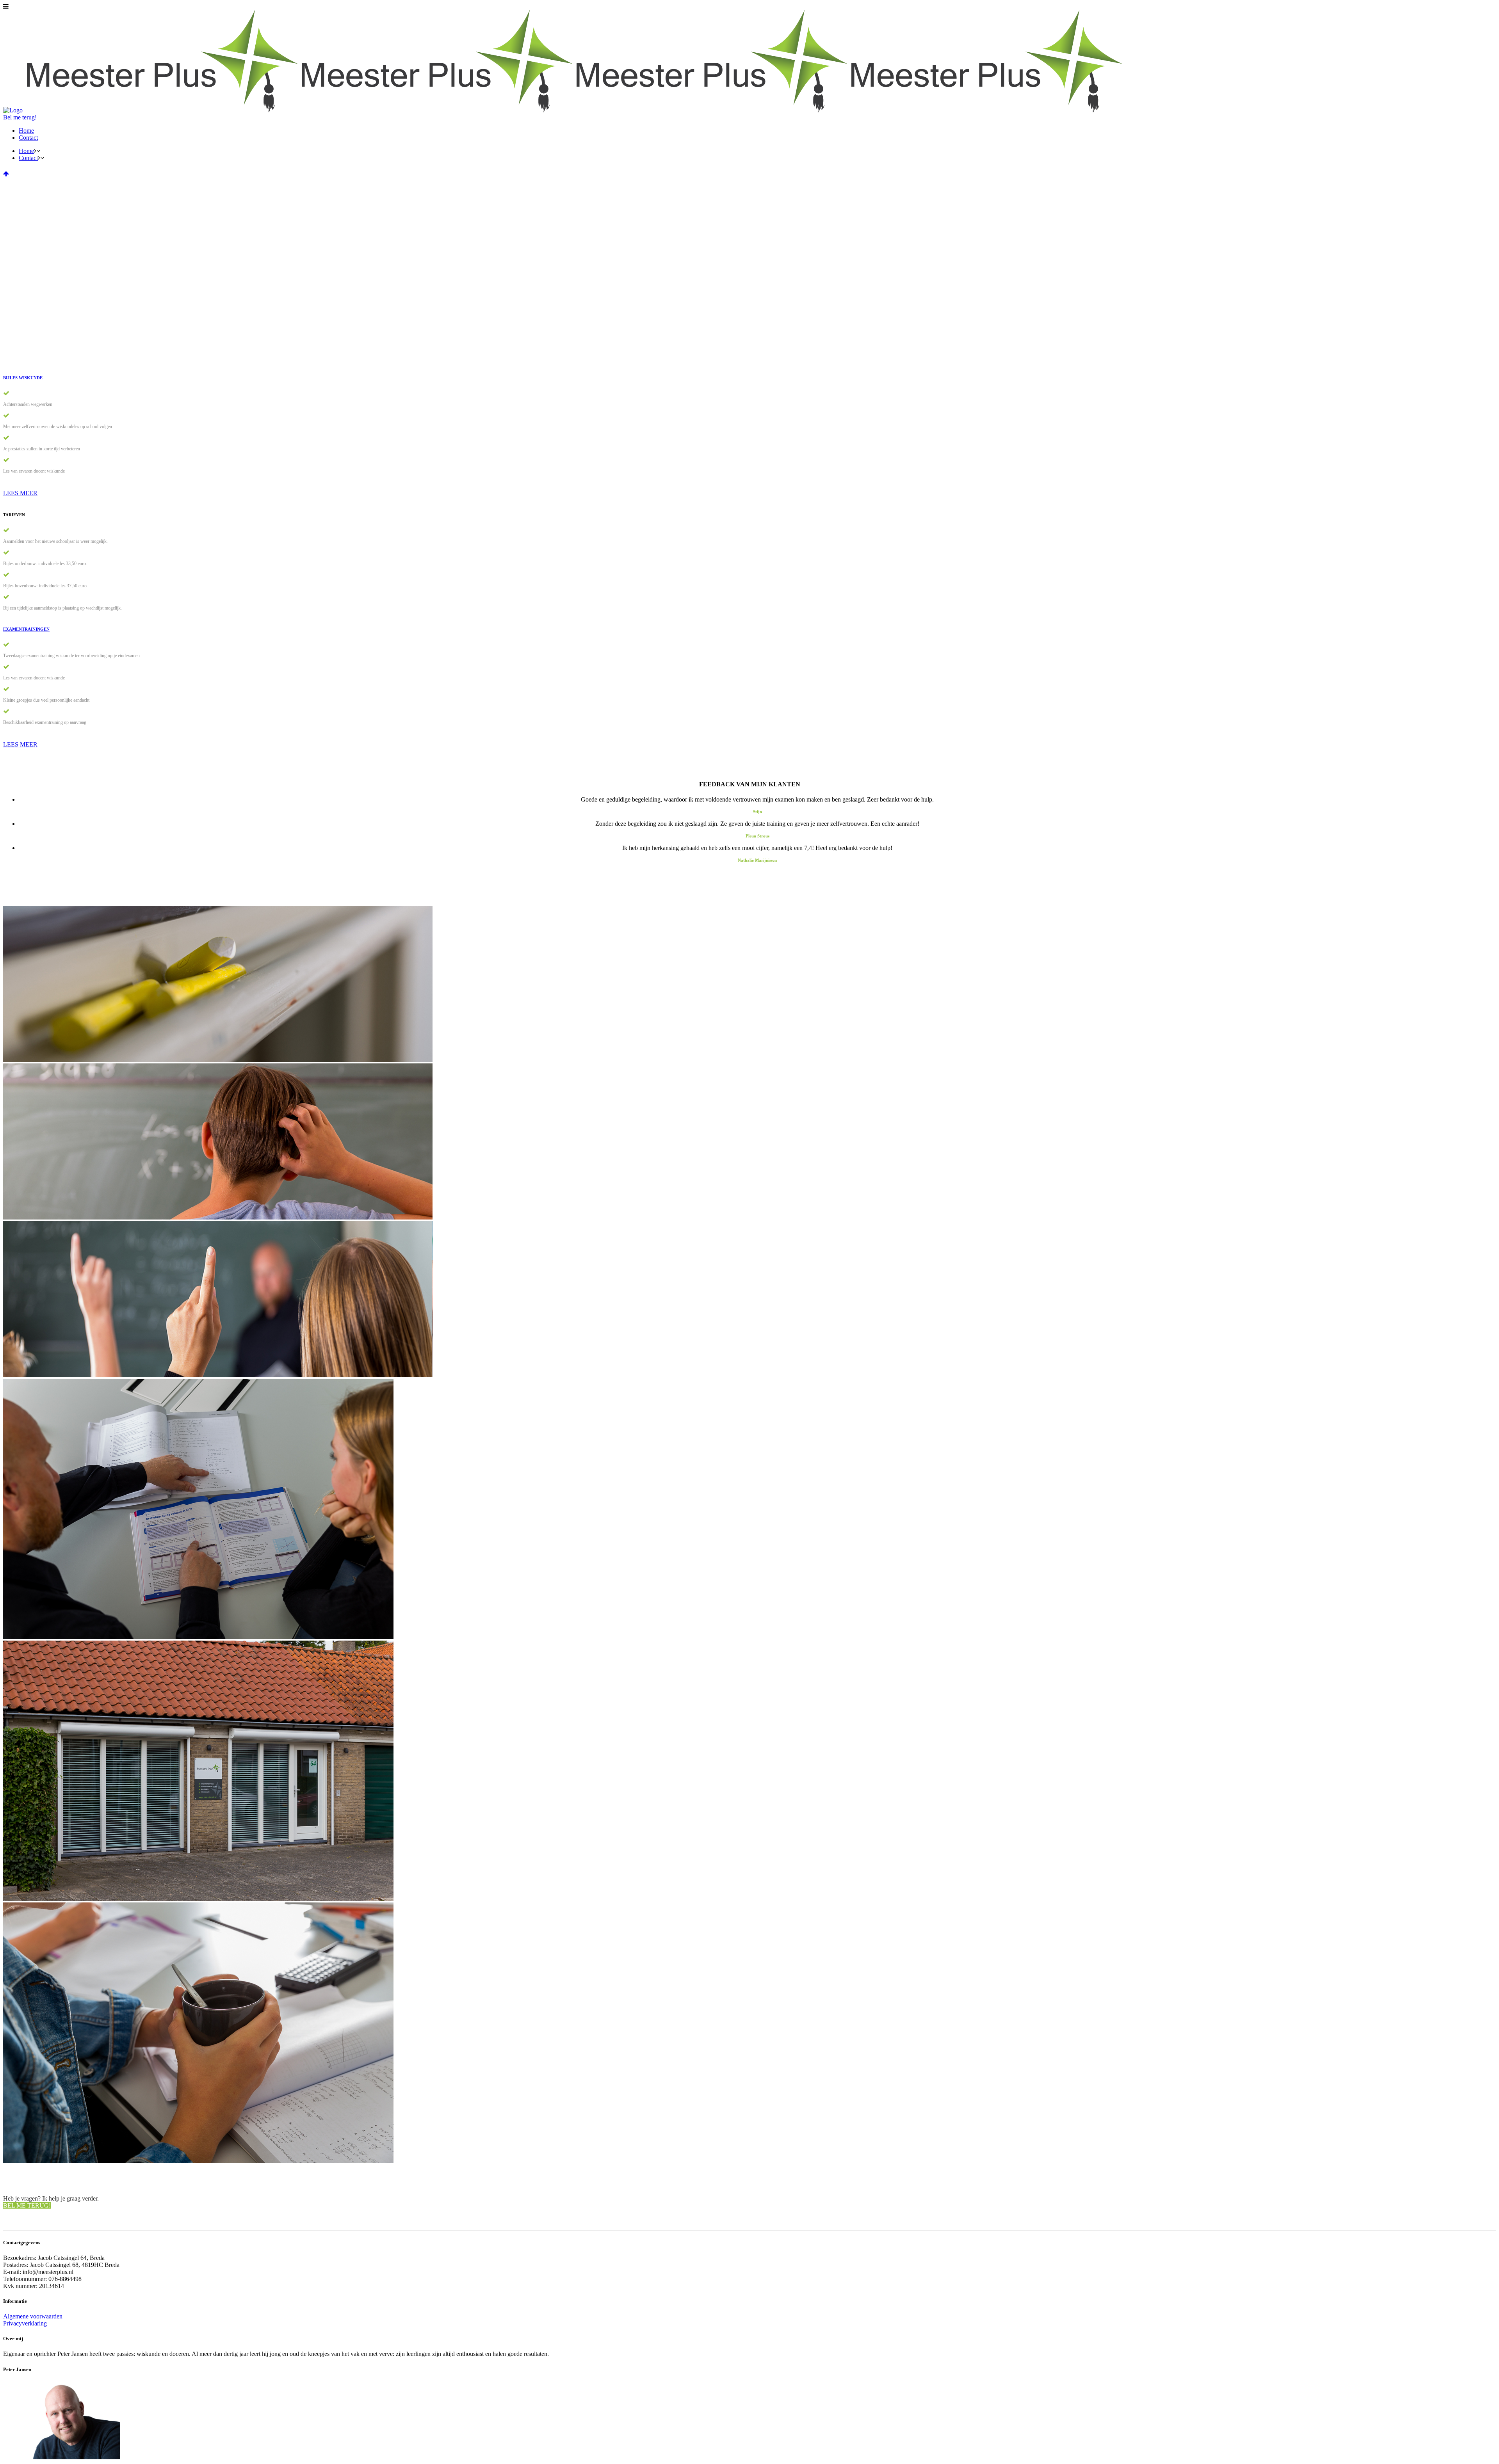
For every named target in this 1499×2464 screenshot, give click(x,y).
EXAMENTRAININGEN (26, 629)
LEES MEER (20, 493)
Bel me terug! (20, 117)
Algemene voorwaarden (33, 2316)
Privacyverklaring (25, 2323)
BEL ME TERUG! (27, 2205)
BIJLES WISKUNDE (23, 378)
